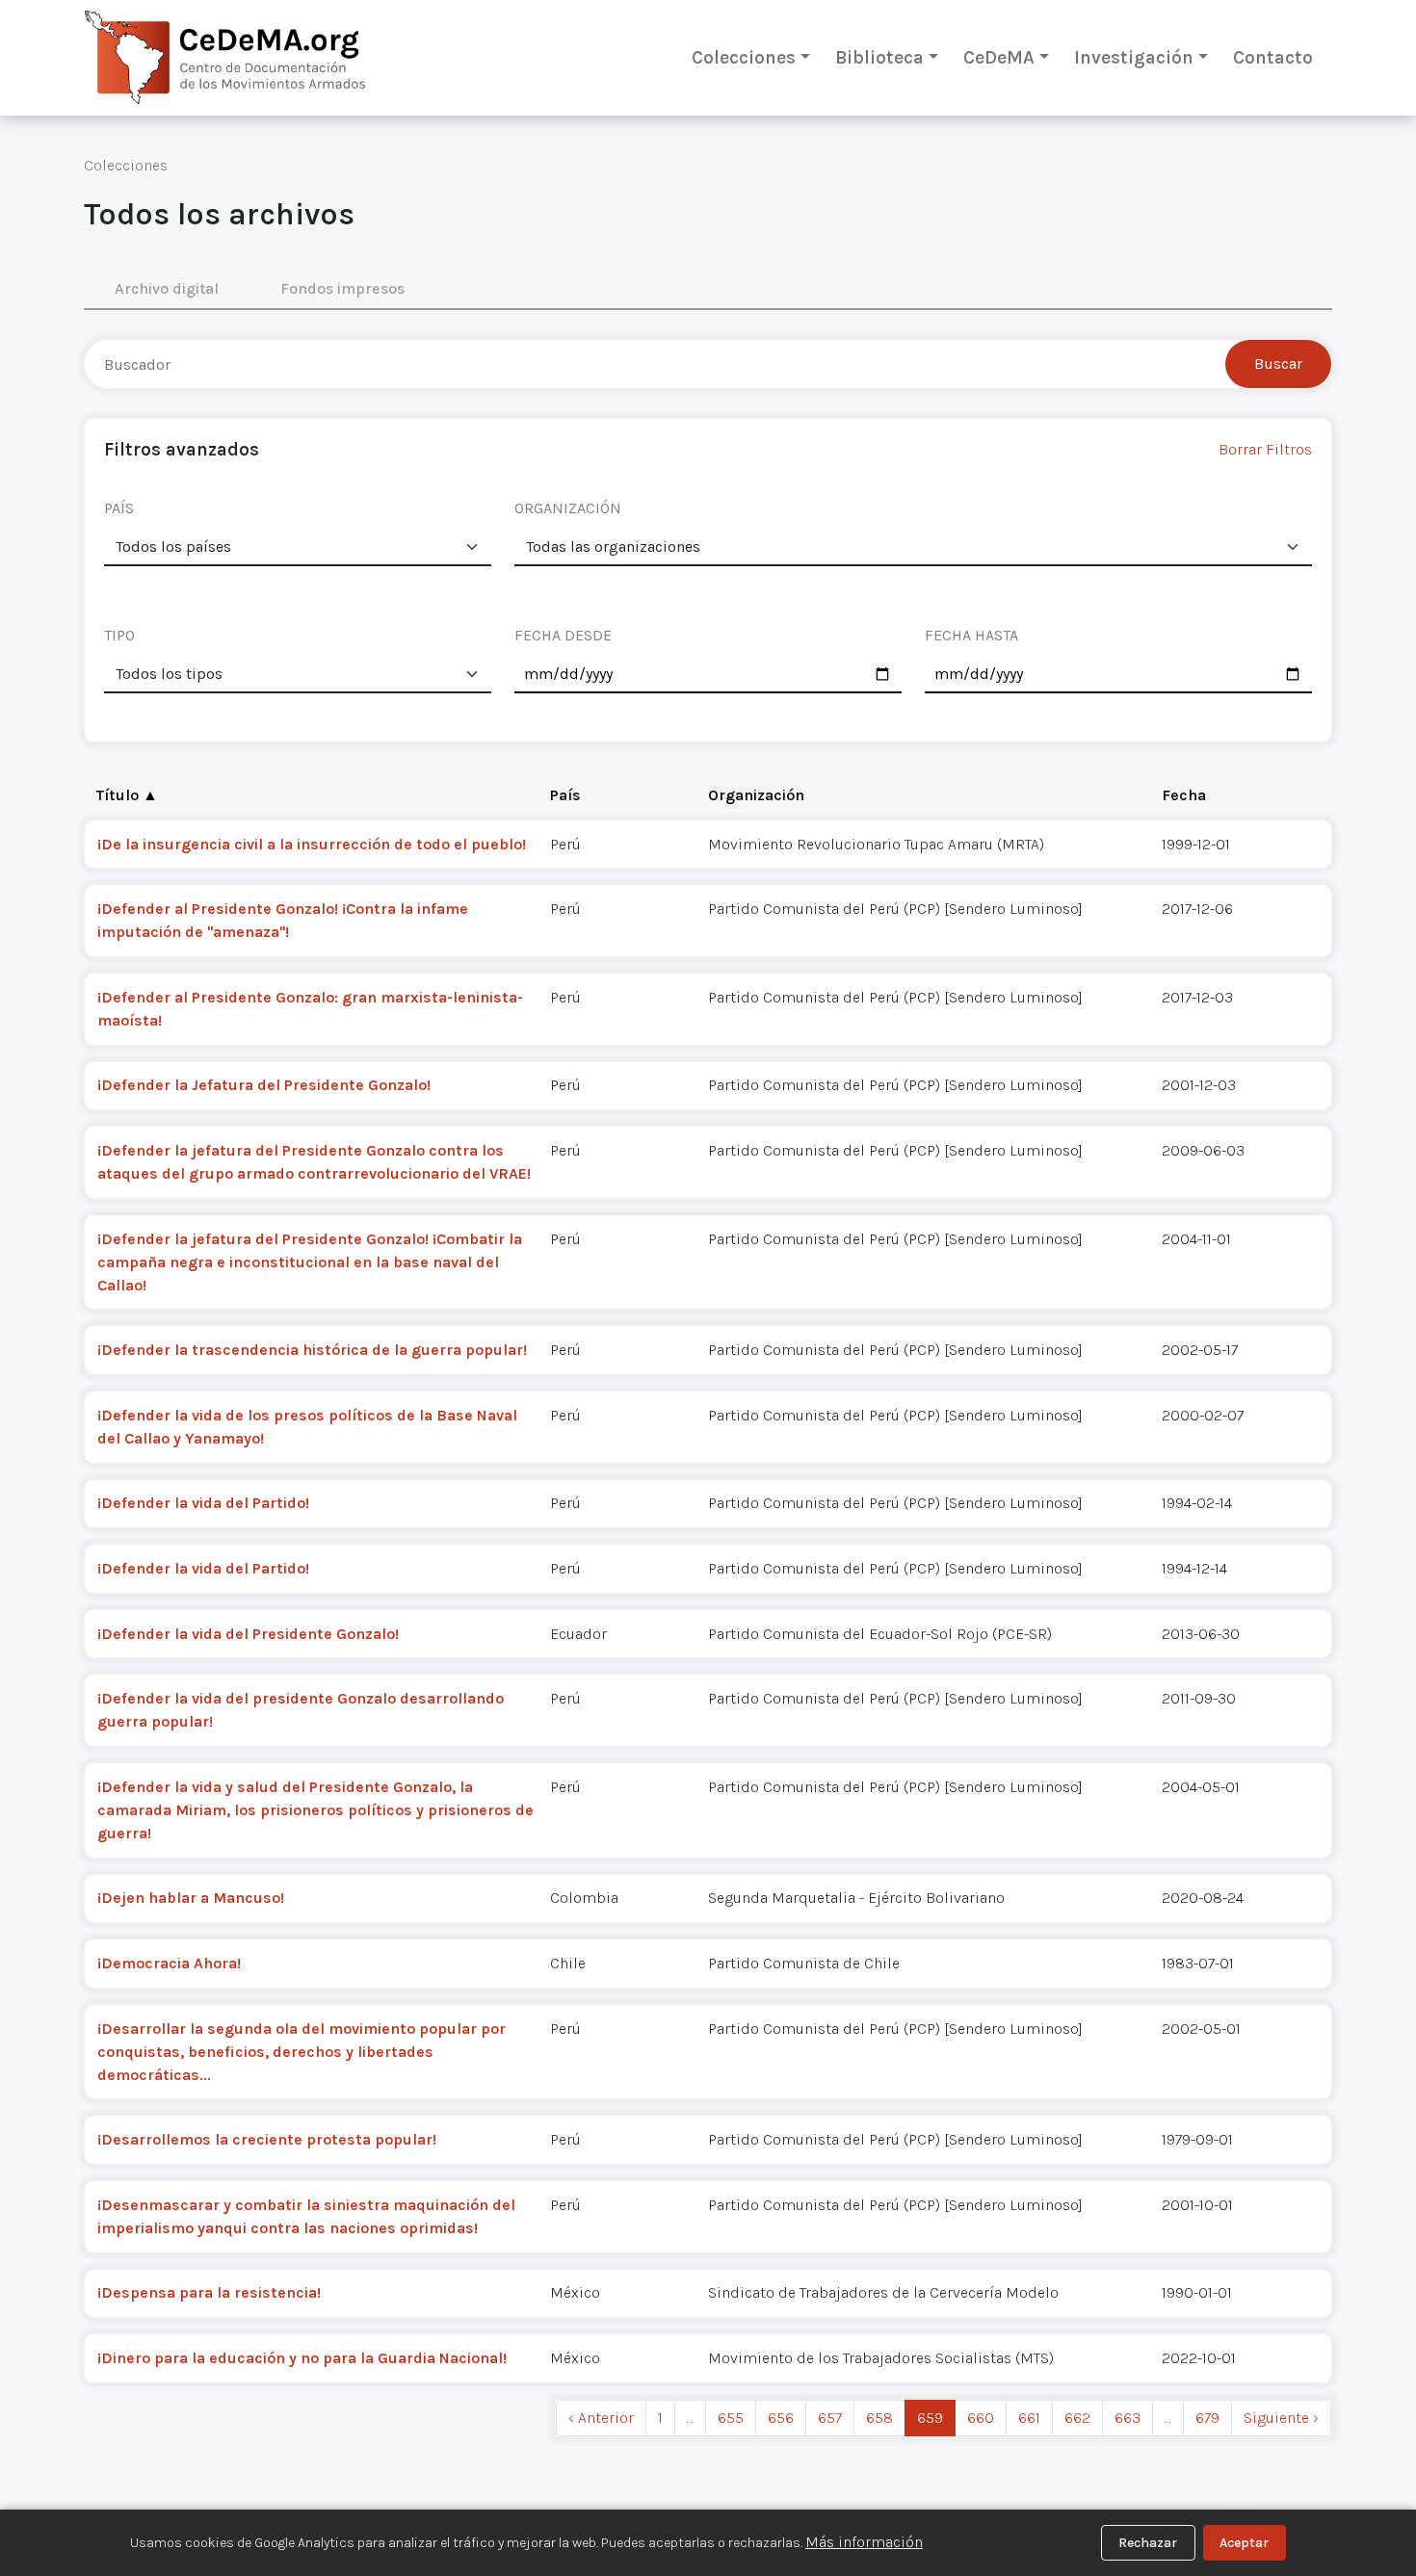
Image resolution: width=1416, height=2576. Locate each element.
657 (830, 2418)
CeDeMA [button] (999, 57)
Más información (864, 2542)
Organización (756, 795)
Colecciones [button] (744, 57)
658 (879, 2418)
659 (930, 2418)
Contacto (1273, 57)
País (565, 795)
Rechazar (1148, 2543)
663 (1128, 2418)
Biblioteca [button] (879, 57)
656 (781, 2418)
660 (981, 2418)
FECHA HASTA (971, 635)
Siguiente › (1281, 2418)
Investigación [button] (1134, 57)
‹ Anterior (601, 2418)
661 (1029, 2418)
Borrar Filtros (1265, 449)
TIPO (119, 635)
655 (731, 2418)
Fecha (1184, 795)
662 (1077, 2418)
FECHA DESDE (563, 635)
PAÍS (119, 508)
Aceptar (1244, 2543)
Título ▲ (127, 795)
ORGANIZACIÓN (568, 508)
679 (1207, 2418)
